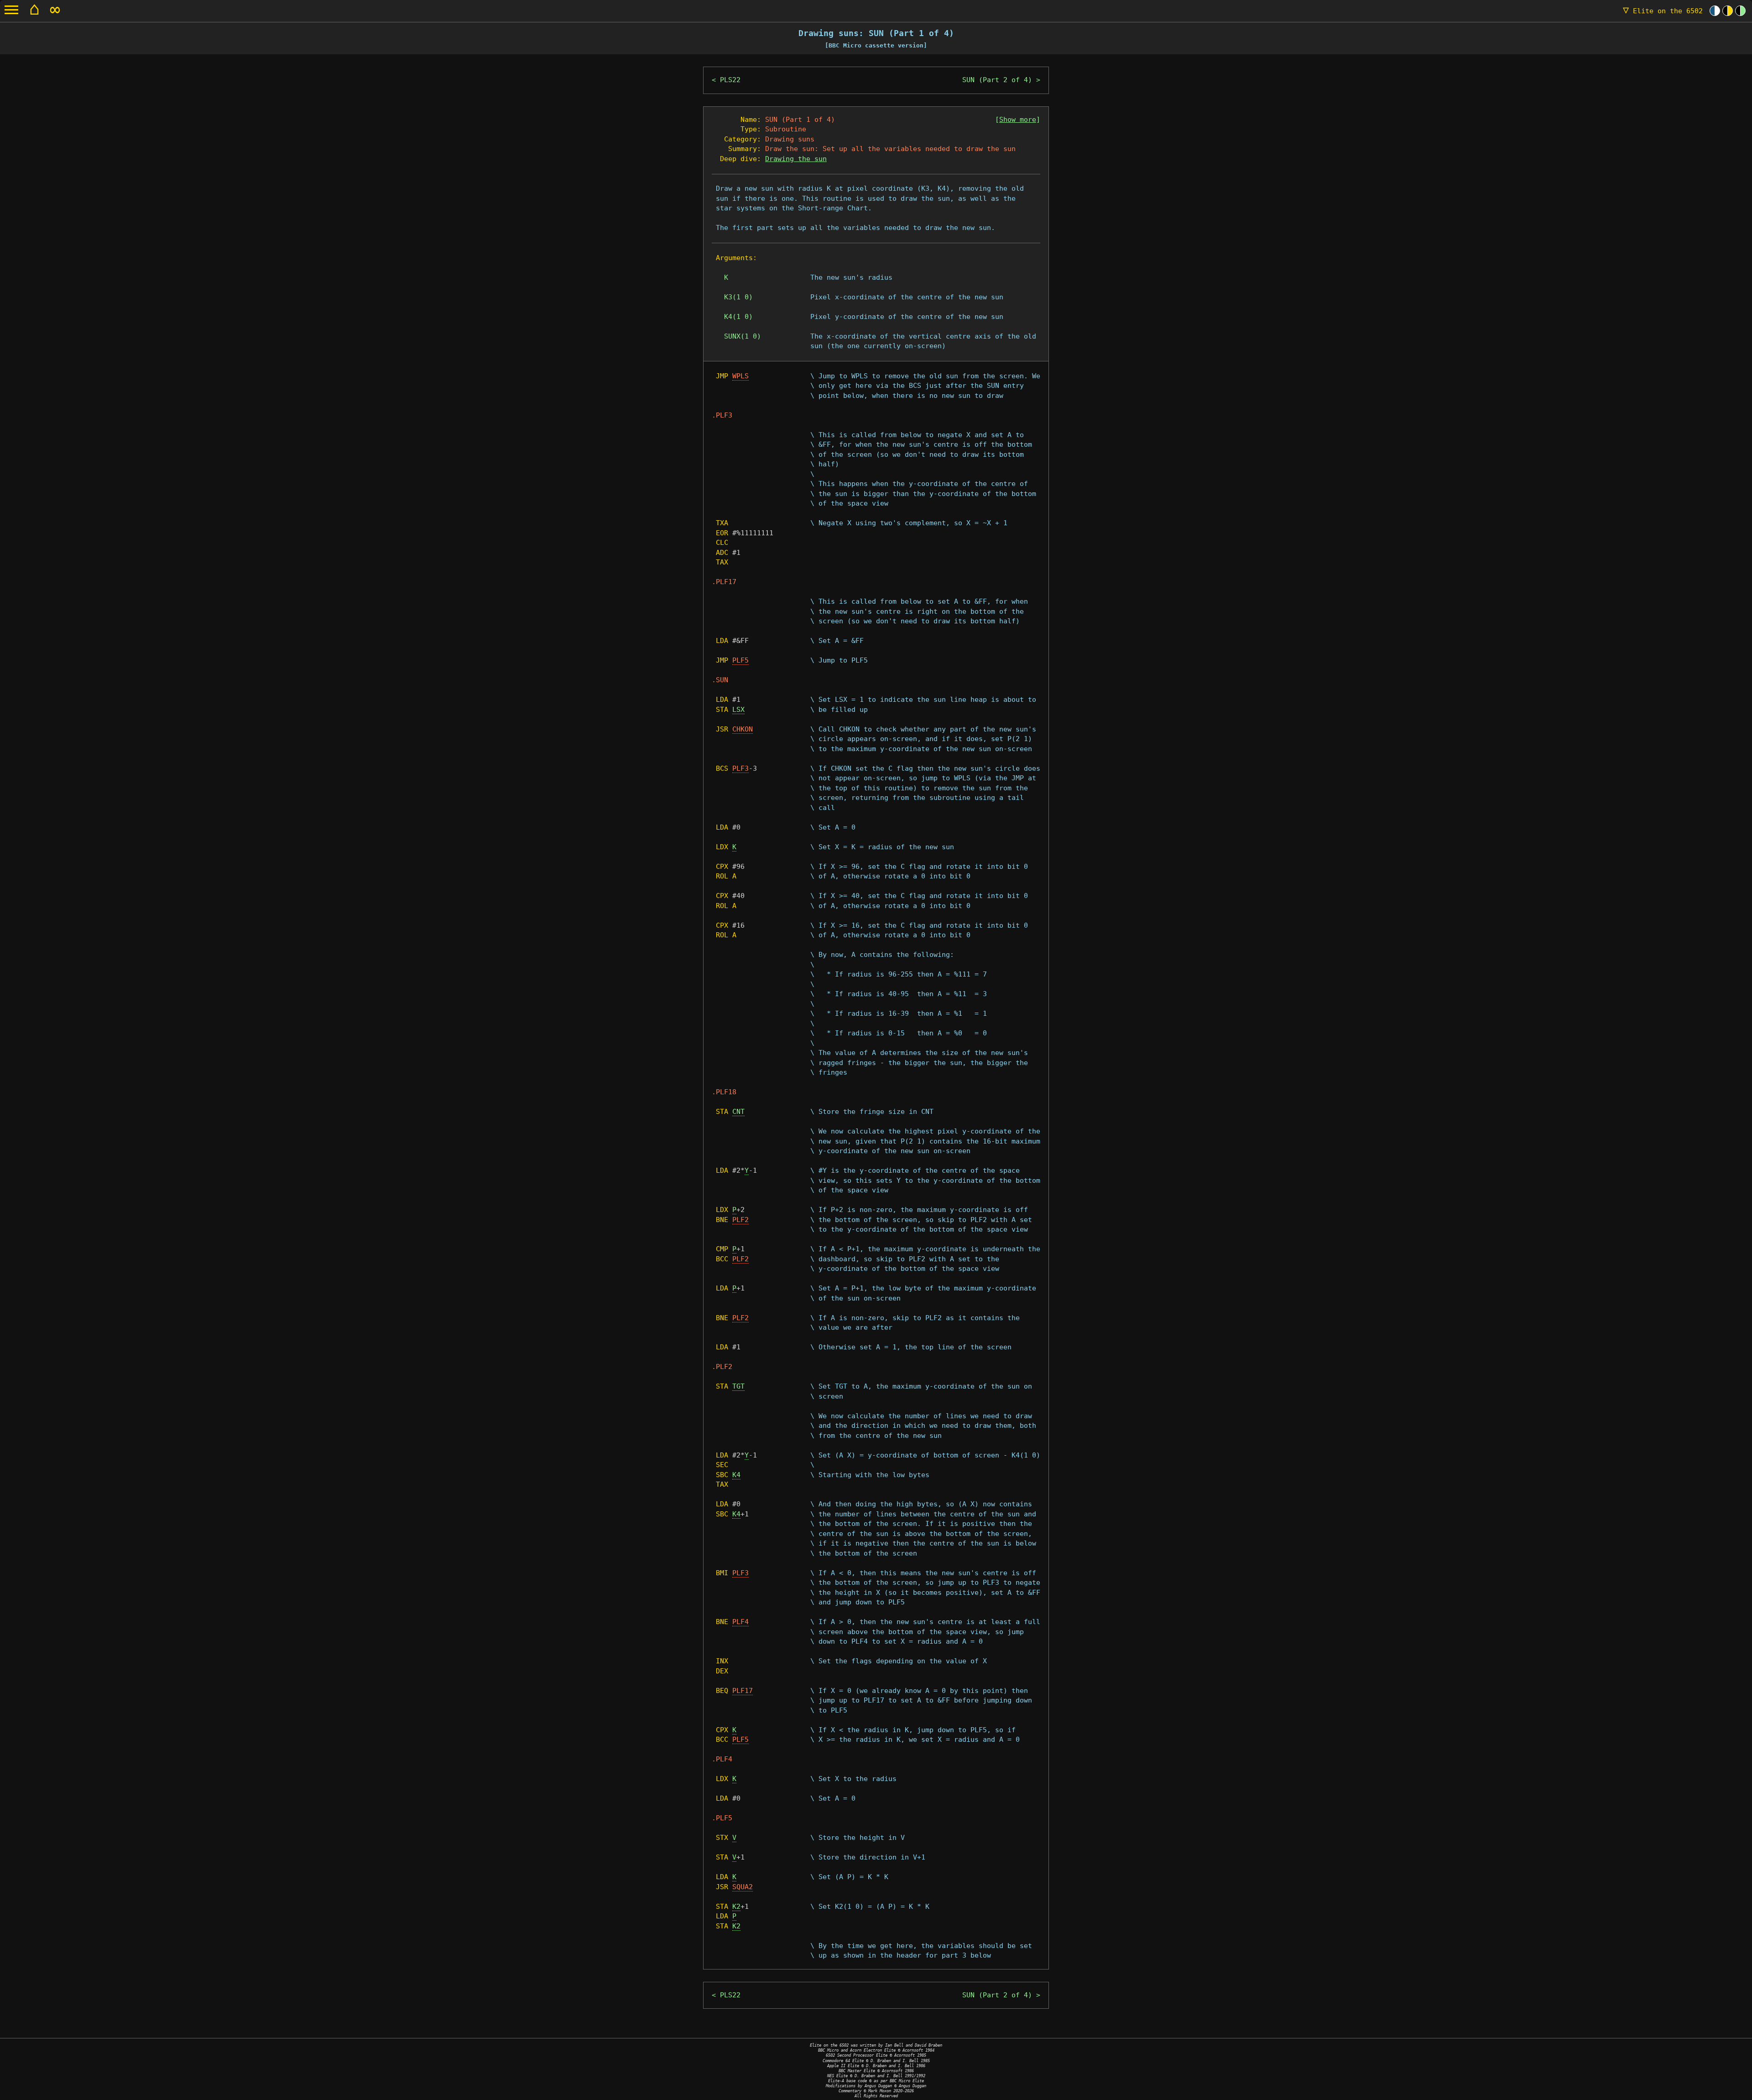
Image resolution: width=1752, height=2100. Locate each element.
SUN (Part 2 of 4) (997, 80)
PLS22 (730, 80)
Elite (1663, 11)
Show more (1018, 120)
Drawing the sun (796, 159)
